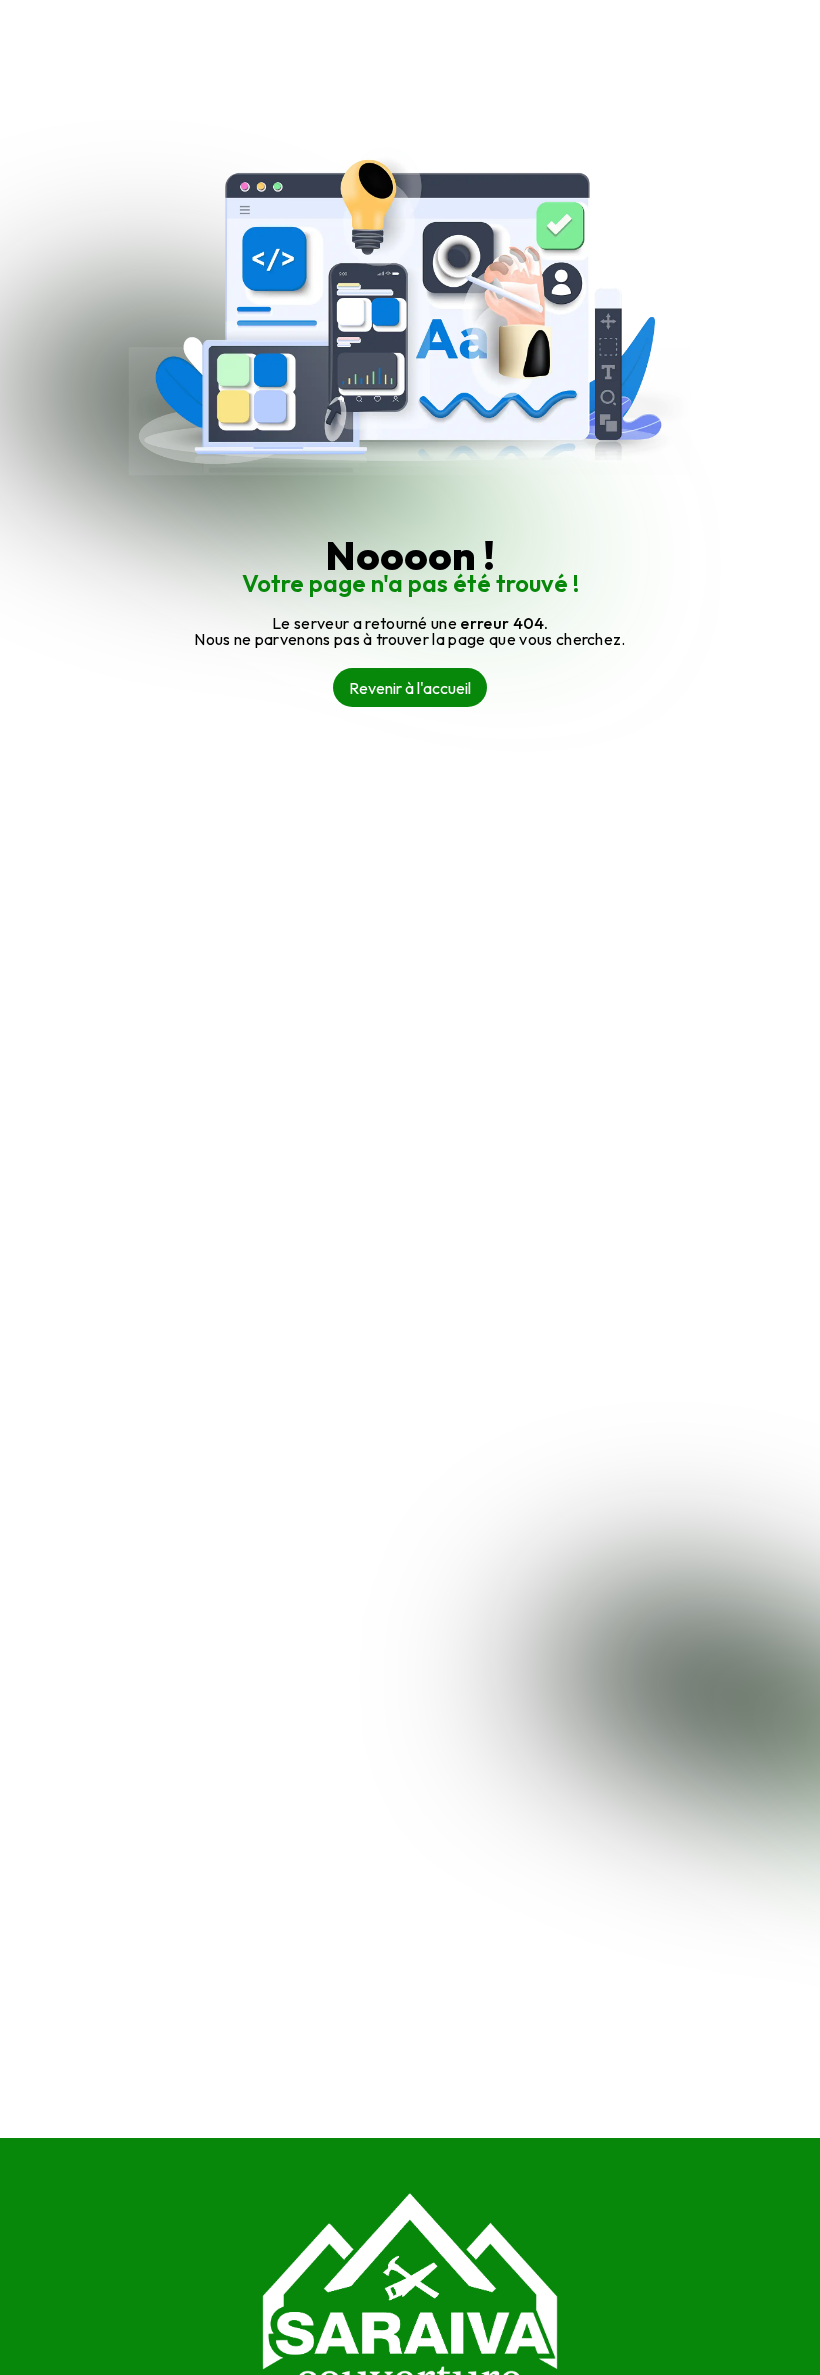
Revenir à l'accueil (410, 688)
